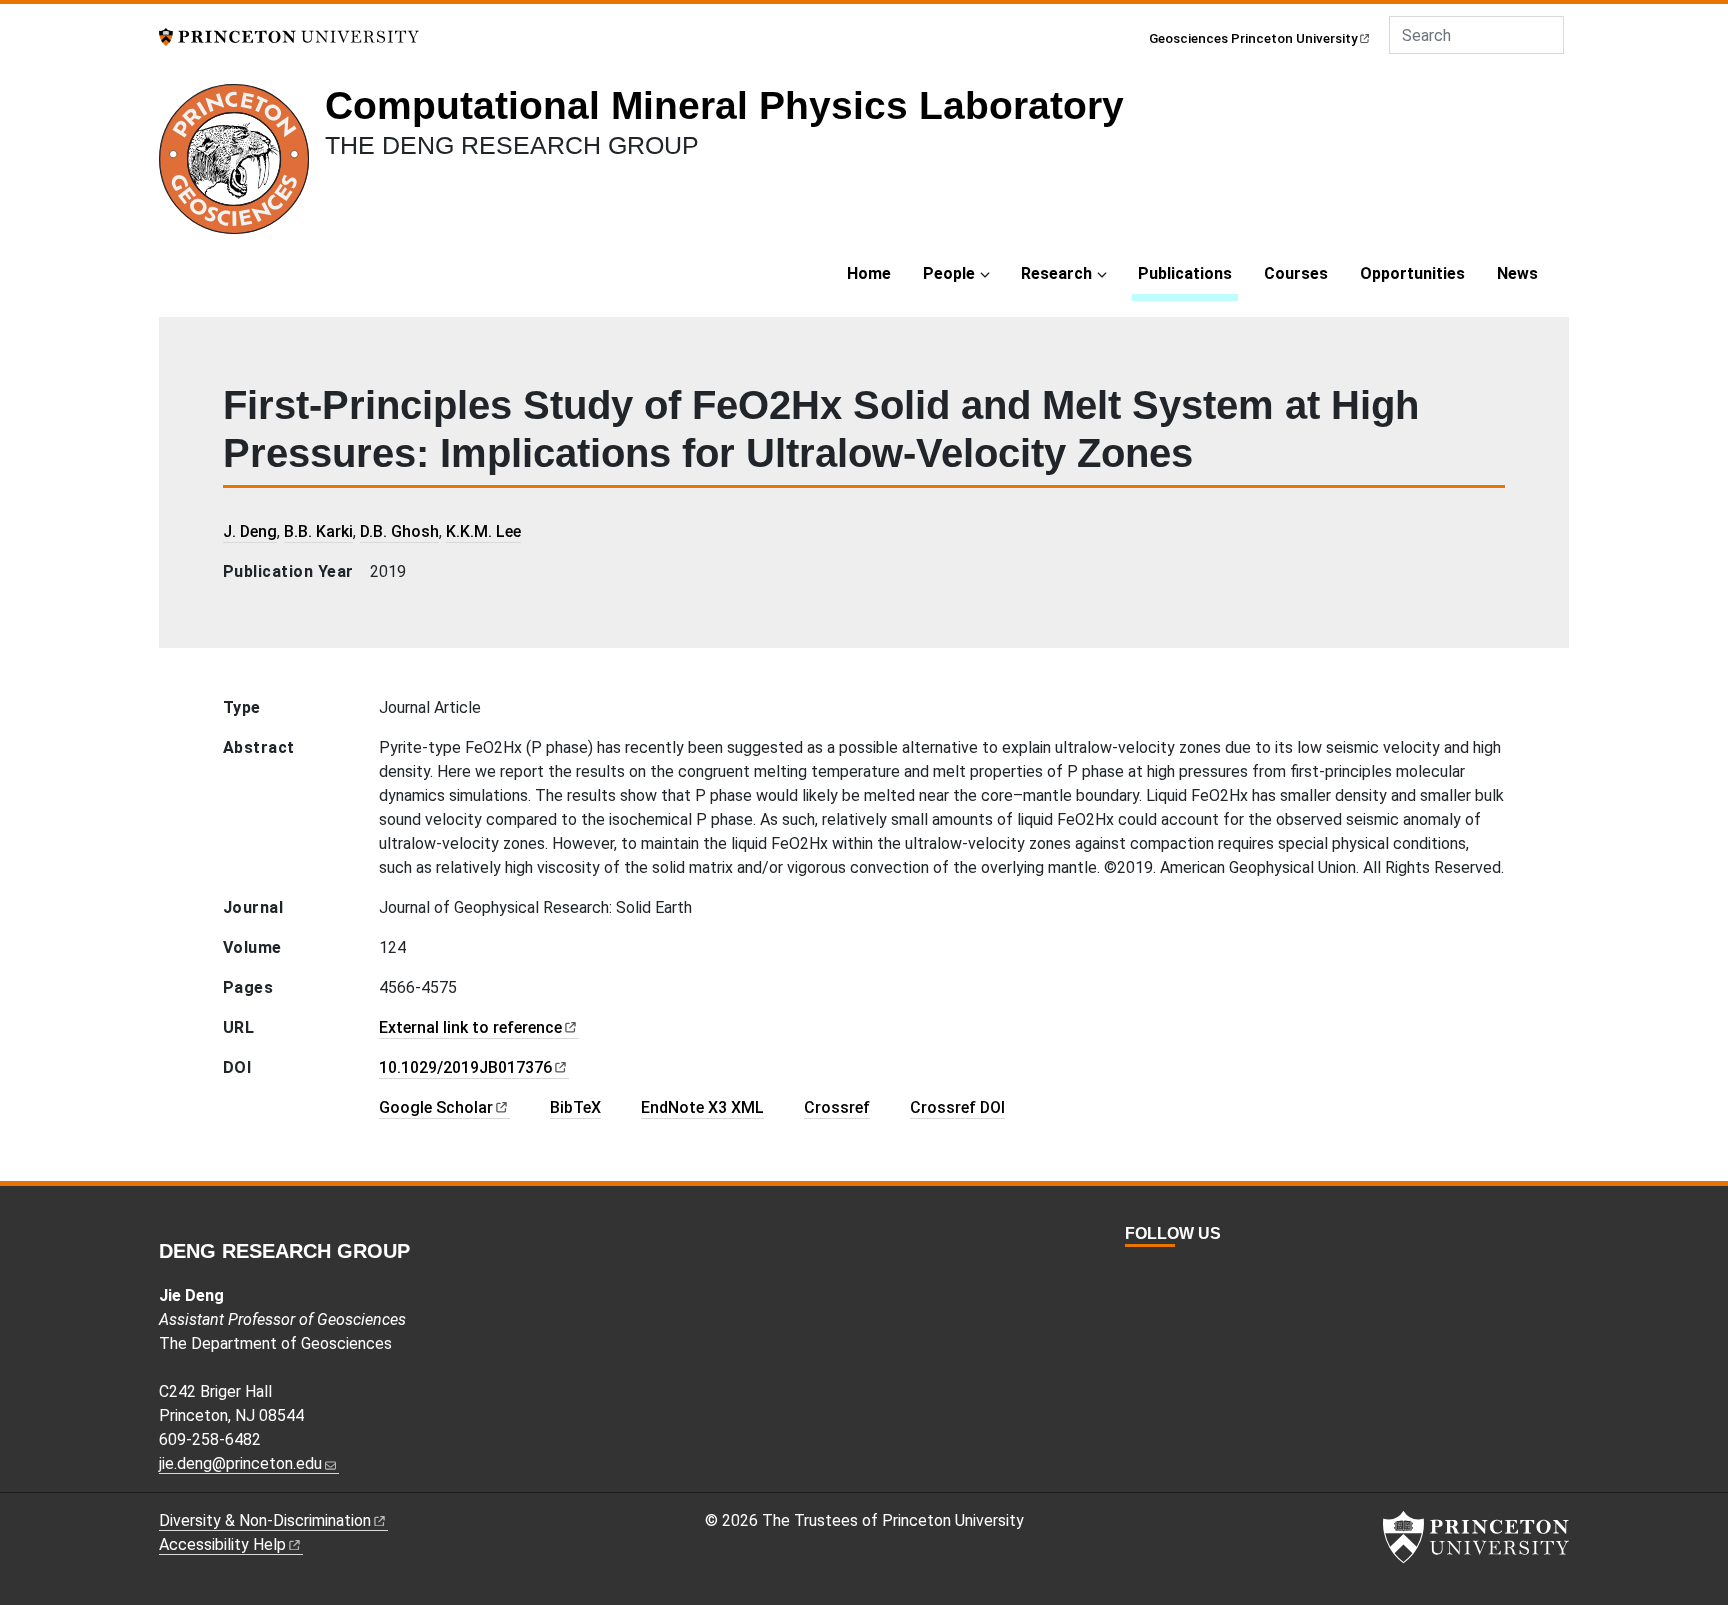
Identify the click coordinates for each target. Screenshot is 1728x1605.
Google (436, 1107)
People (949, 273)
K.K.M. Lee (483, 531)
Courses (1296, 273)
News (1517, 273)
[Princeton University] (289, 35)
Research (1056, 273)
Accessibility (222, 1544)
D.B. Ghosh (399, 531)
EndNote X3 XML (702, 1107)
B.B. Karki (318, 531)
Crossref (837, 1107)
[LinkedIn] (1179, 1270)
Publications (1188, 273)
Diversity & (265, 1520)
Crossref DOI (957, 1107)
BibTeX (575, 1107)
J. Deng (250, 531)
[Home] (242, 167)
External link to (470, 1027)
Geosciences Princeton (1253, 38)
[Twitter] (1135, 1270)
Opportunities (1412, 273)
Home (869, 273)
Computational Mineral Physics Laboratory (724, 105)
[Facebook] (1157, 1270)
